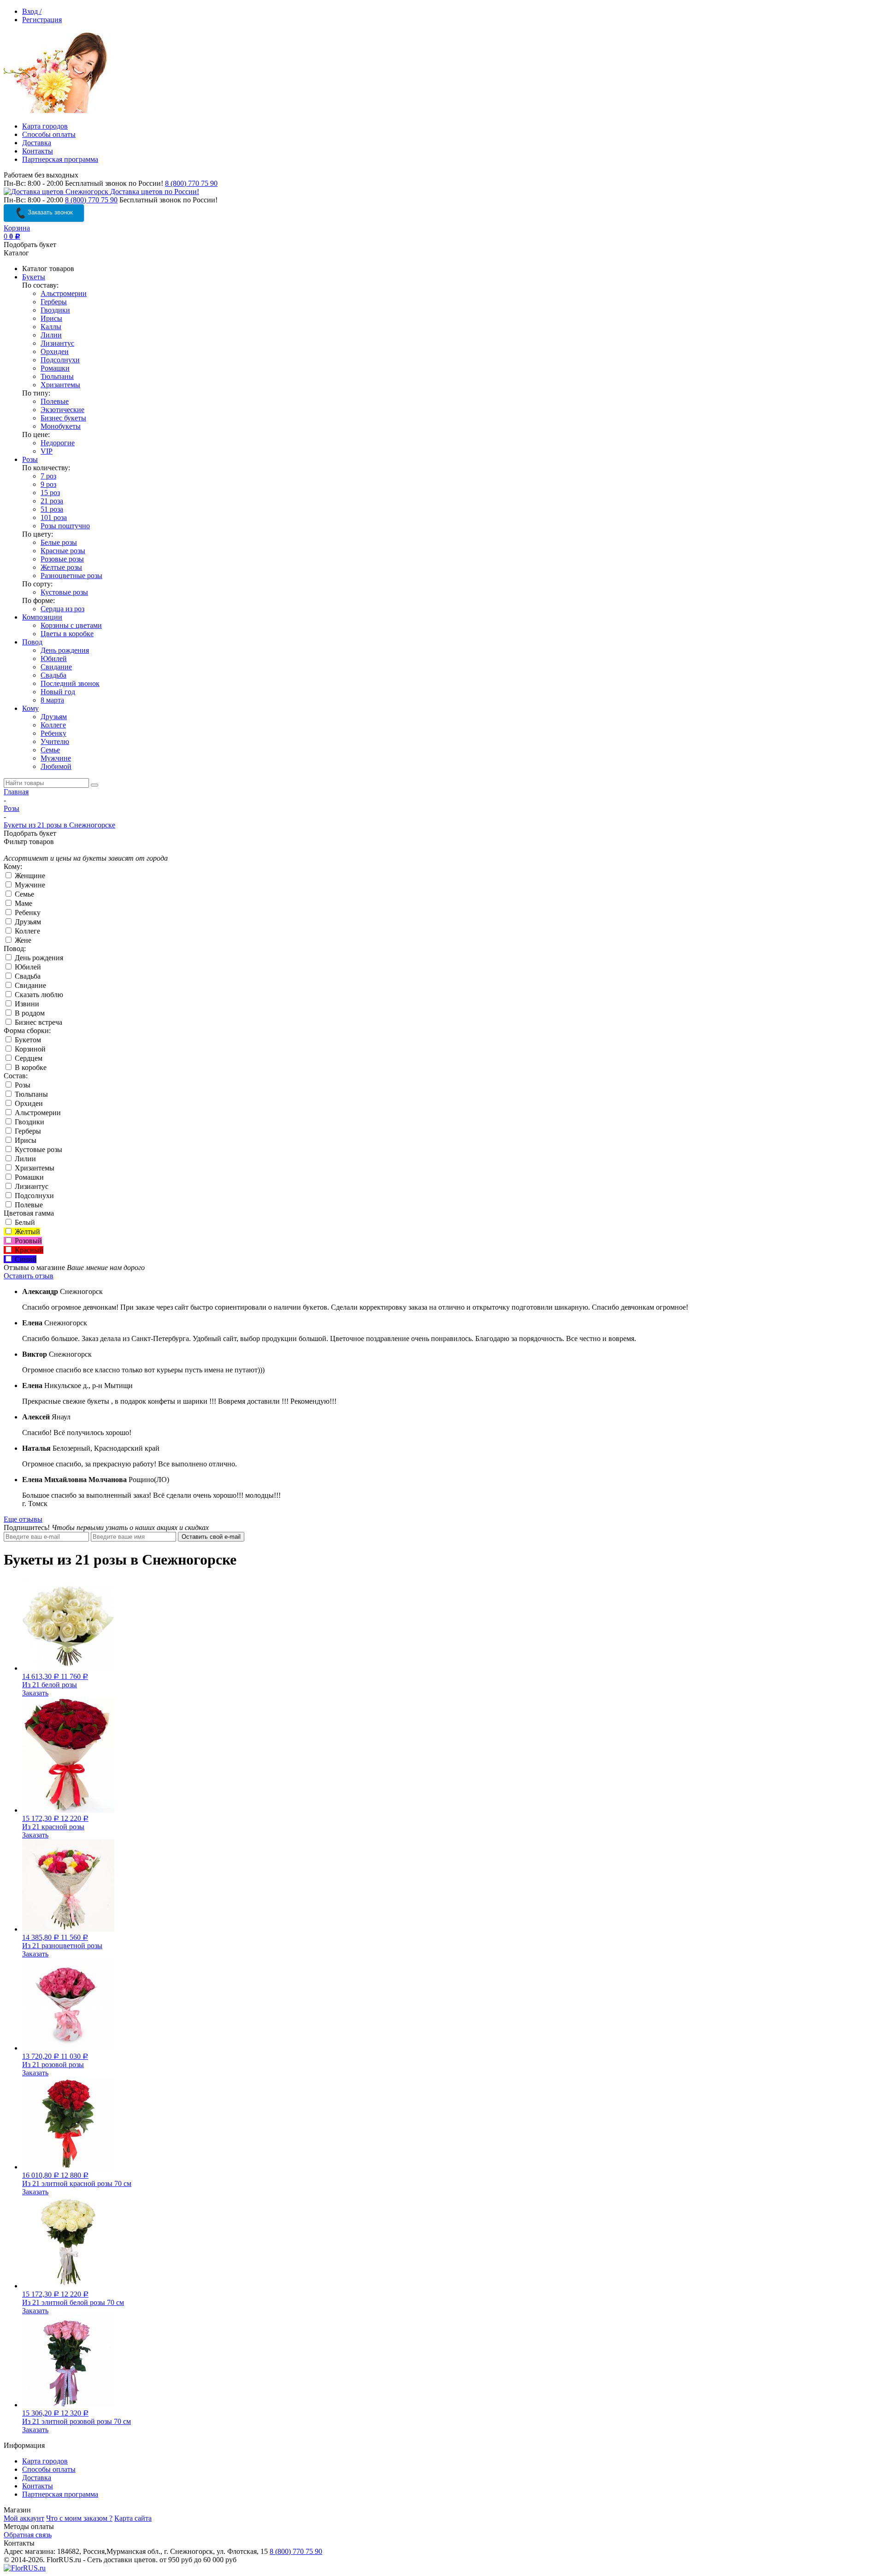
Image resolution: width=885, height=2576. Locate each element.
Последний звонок (70, 683)
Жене (22, 940)
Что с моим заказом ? (79, 2518)
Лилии (51, 335)
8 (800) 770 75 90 (191, 183)
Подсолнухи (60, 360)
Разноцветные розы (71, 576)
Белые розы (59, 542)
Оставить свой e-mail (211, 1537)
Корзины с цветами (71, 625)
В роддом (29, 1013)
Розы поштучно (65, 526)
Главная (16, 792)
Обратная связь (28, 2535)
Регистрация (42, 20)
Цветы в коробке (67, 634)
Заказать (35, 1693)
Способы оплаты (49, 134)
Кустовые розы (64, 592)
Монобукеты (61, 426)
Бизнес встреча (38, 1022)
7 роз (48, 476)
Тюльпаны (57, 376)
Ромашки (55, 368)
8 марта (52, 700)
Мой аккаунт (24, 2518)
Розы (30, 459)
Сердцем (28, 1058)
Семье (50, 750)
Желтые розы (61, 567)
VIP (47, 451)
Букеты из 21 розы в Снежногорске (59, 825)
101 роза (54, 517)
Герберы (54, 302)
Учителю (55, 741)
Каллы (51, 327)
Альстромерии (64, 293)
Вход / (32, 11)
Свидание (56, 667)
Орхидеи (55, 352)
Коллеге (53, 725)
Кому (30, 708)
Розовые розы (62, 559)
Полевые (55, 401)
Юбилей (54, 659)
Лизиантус (57, 343)
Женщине (29, 876)
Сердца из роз (62, 609)
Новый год (58, 692)
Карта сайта (133, 2518)
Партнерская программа (60, 159)
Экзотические (62, 410)
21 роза (52, 501)
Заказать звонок (49, 212)
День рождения (65, 650)
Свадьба (53, 675)
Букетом (27, 1040)
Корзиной (29, 1049)
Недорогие (58, 443)
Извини (26, 1004)
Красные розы (63, 551)
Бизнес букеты (63, 418)
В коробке (30, 1067)
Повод (32, 642)
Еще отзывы (23, 1519)
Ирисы (51, 318)
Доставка (37, 143)
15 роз (50, 493)
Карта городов (45, 126)
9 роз (48, 484)
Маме (23, 903)
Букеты (34, 277)
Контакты (38, 151)
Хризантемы (60, 385)
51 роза (52, 509)
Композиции (42, 617)
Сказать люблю (38, 995)
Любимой (56, 766)
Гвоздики (55, 310)
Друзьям (54, 717)
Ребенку (53, 733)
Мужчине (56, 758)
